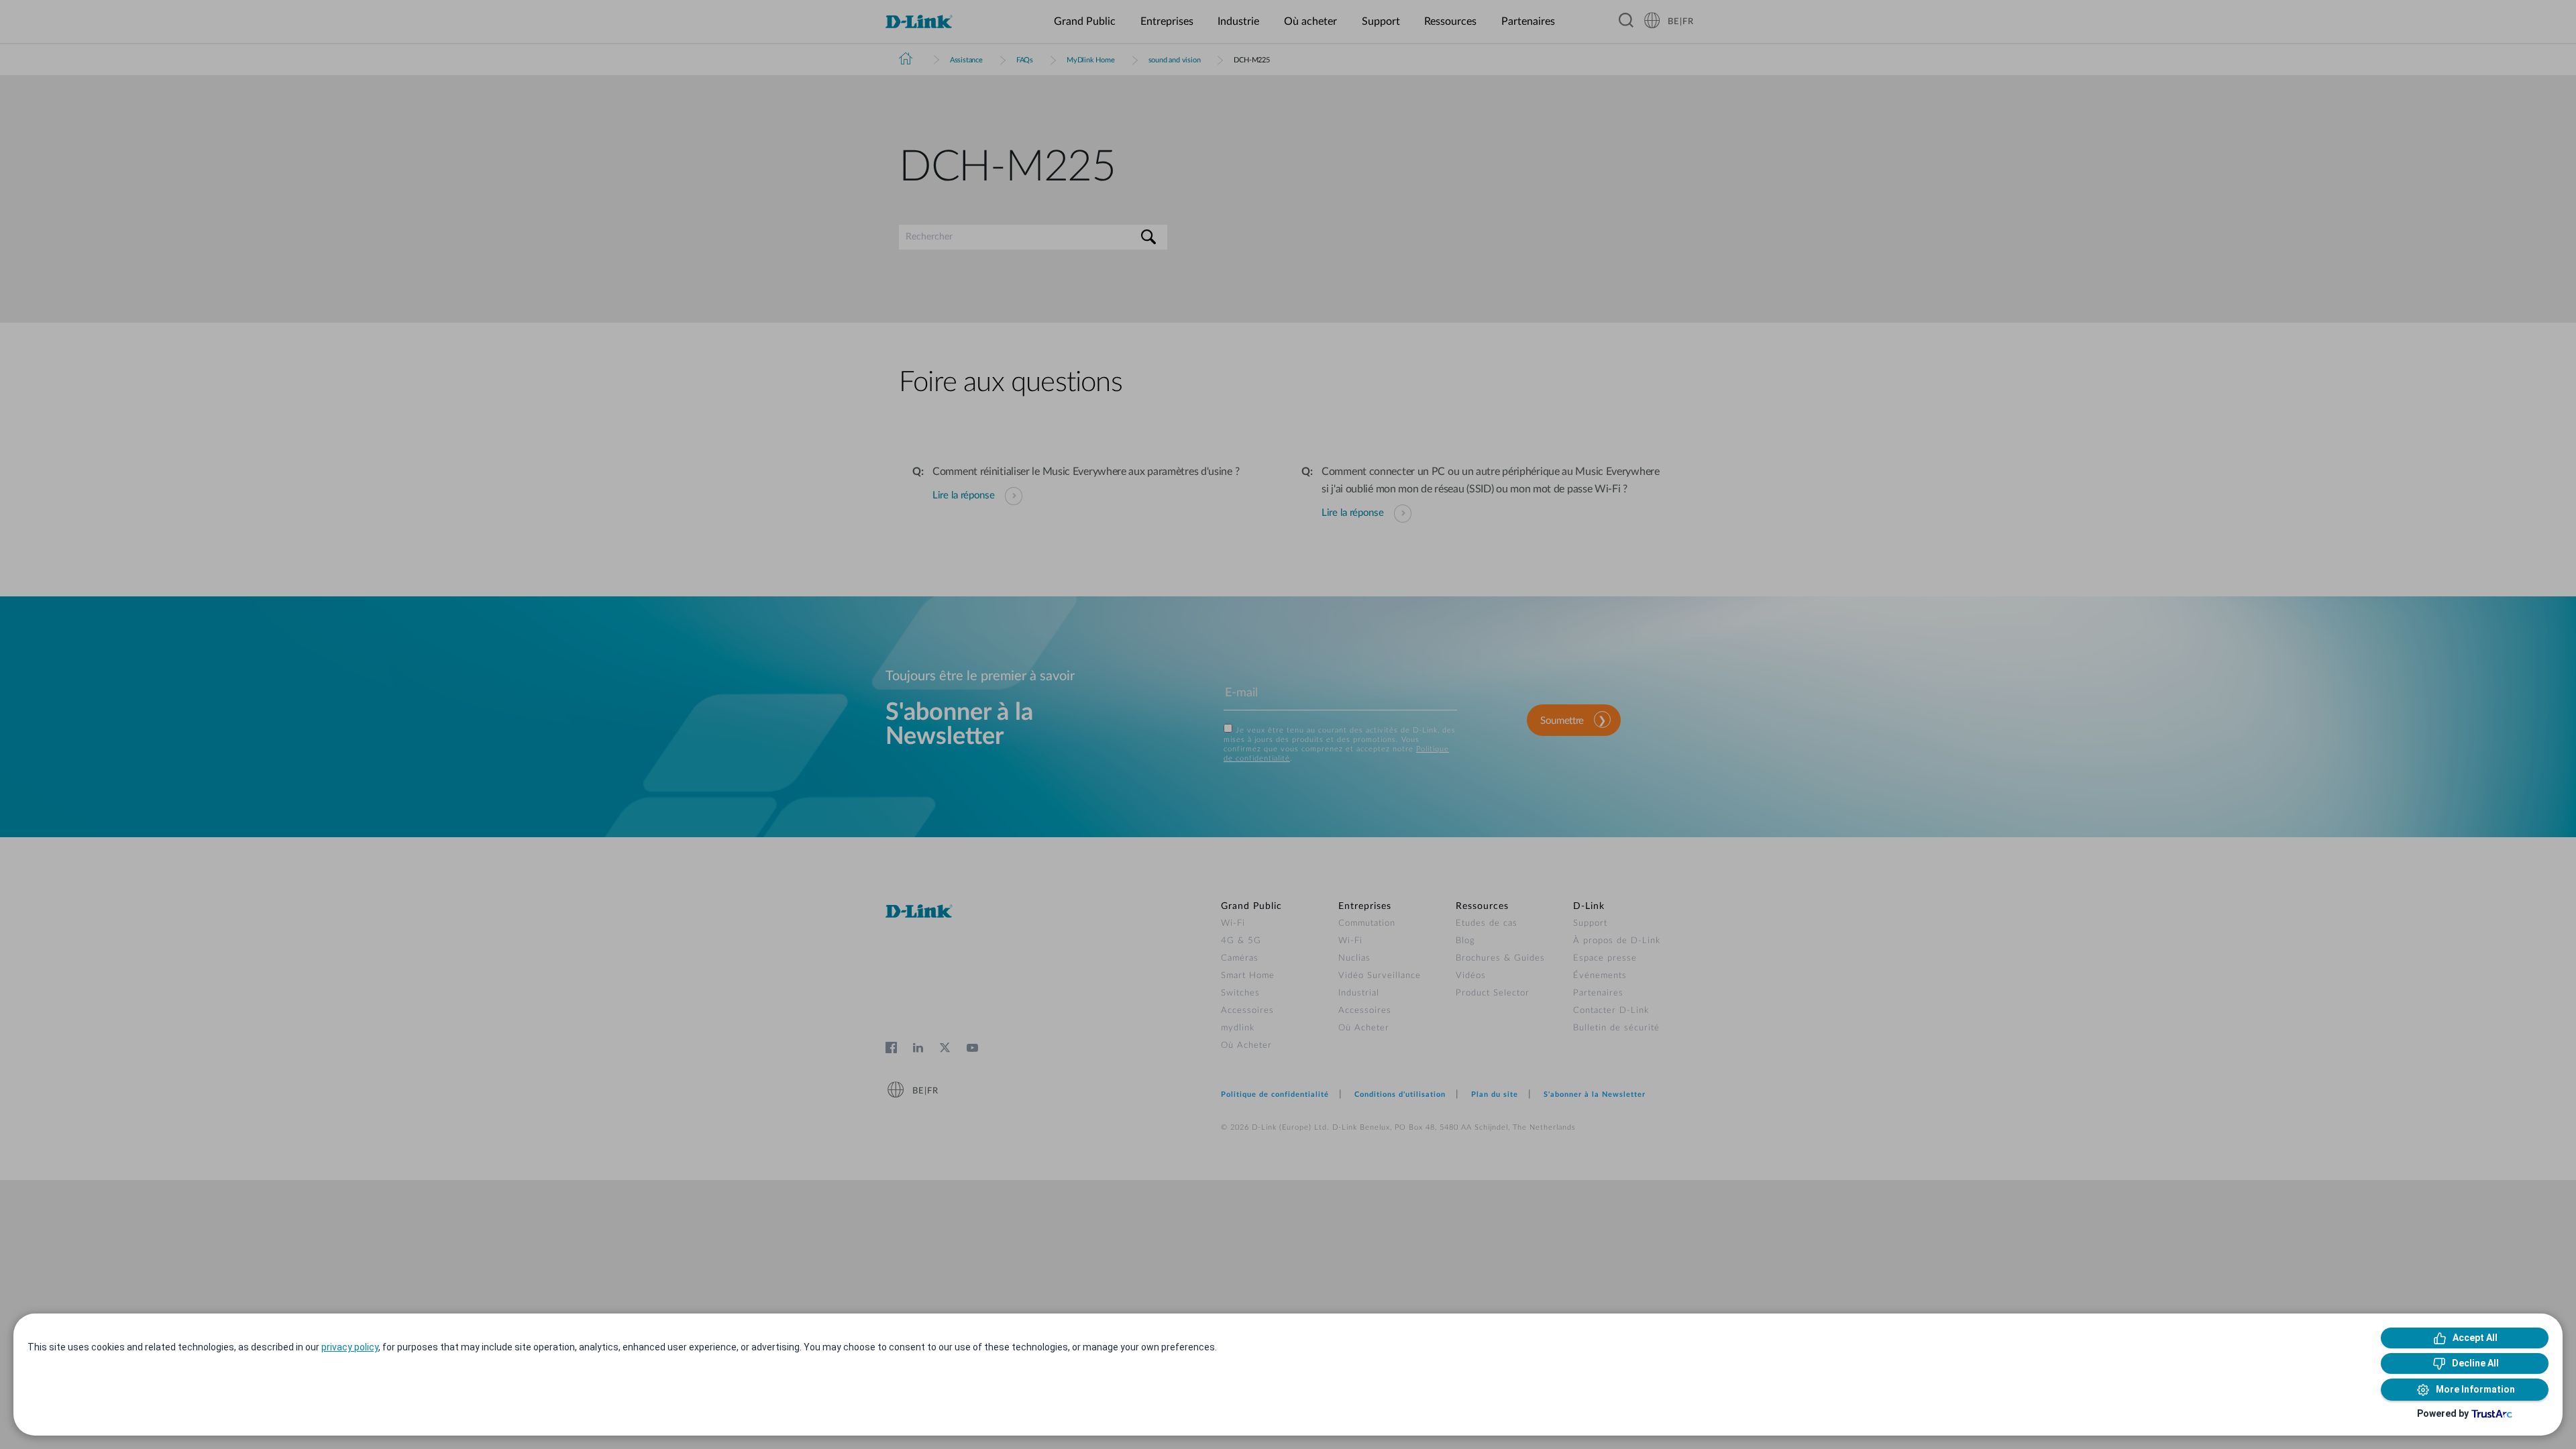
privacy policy (350, 1347)
